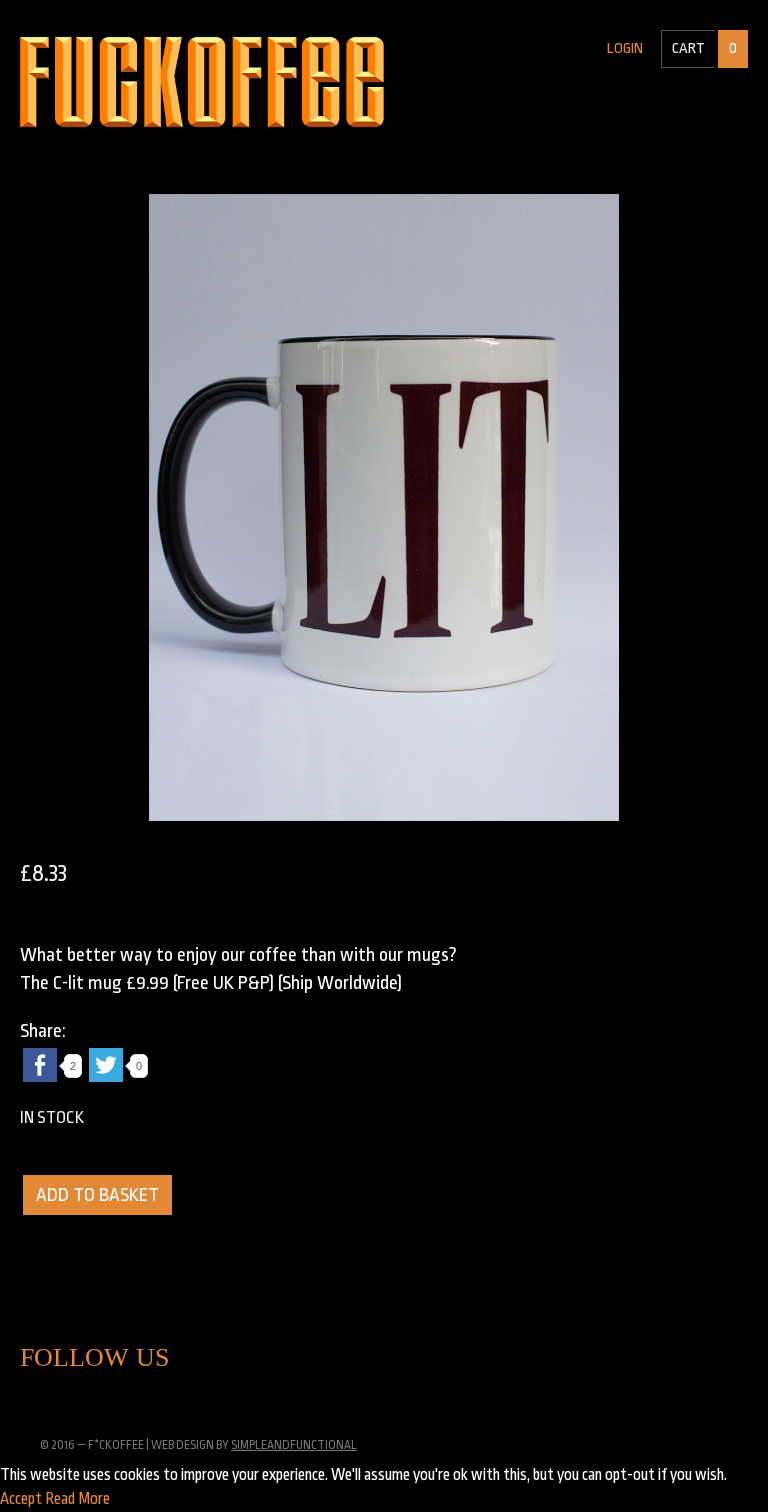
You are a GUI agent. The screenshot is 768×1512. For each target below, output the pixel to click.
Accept (21, 1499)
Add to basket (97, 1195)
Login (625, 48)
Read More (77, 1499)
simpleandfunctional (294, 1445)
